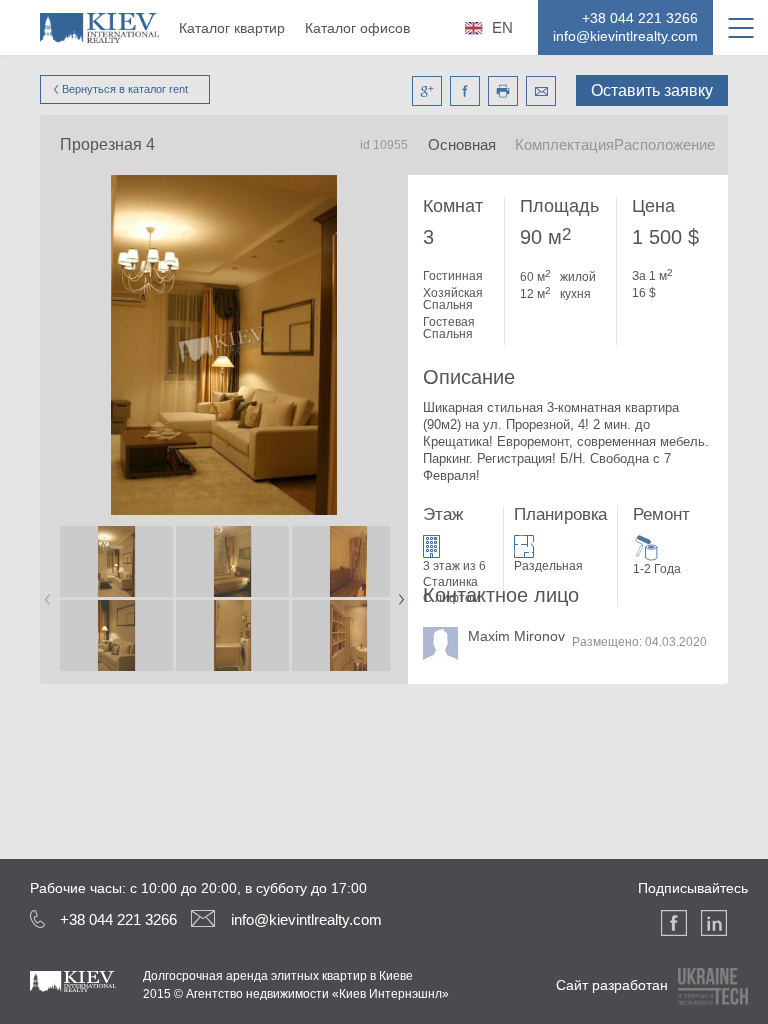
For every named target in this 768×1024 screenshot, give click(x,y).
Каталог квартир (232, 28)
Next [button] (397, 593)
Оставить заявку (652, 90)
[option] (116, 599)
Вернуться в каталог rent (125, 89)
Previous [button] (44, 593)
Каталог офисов (357, 28)
